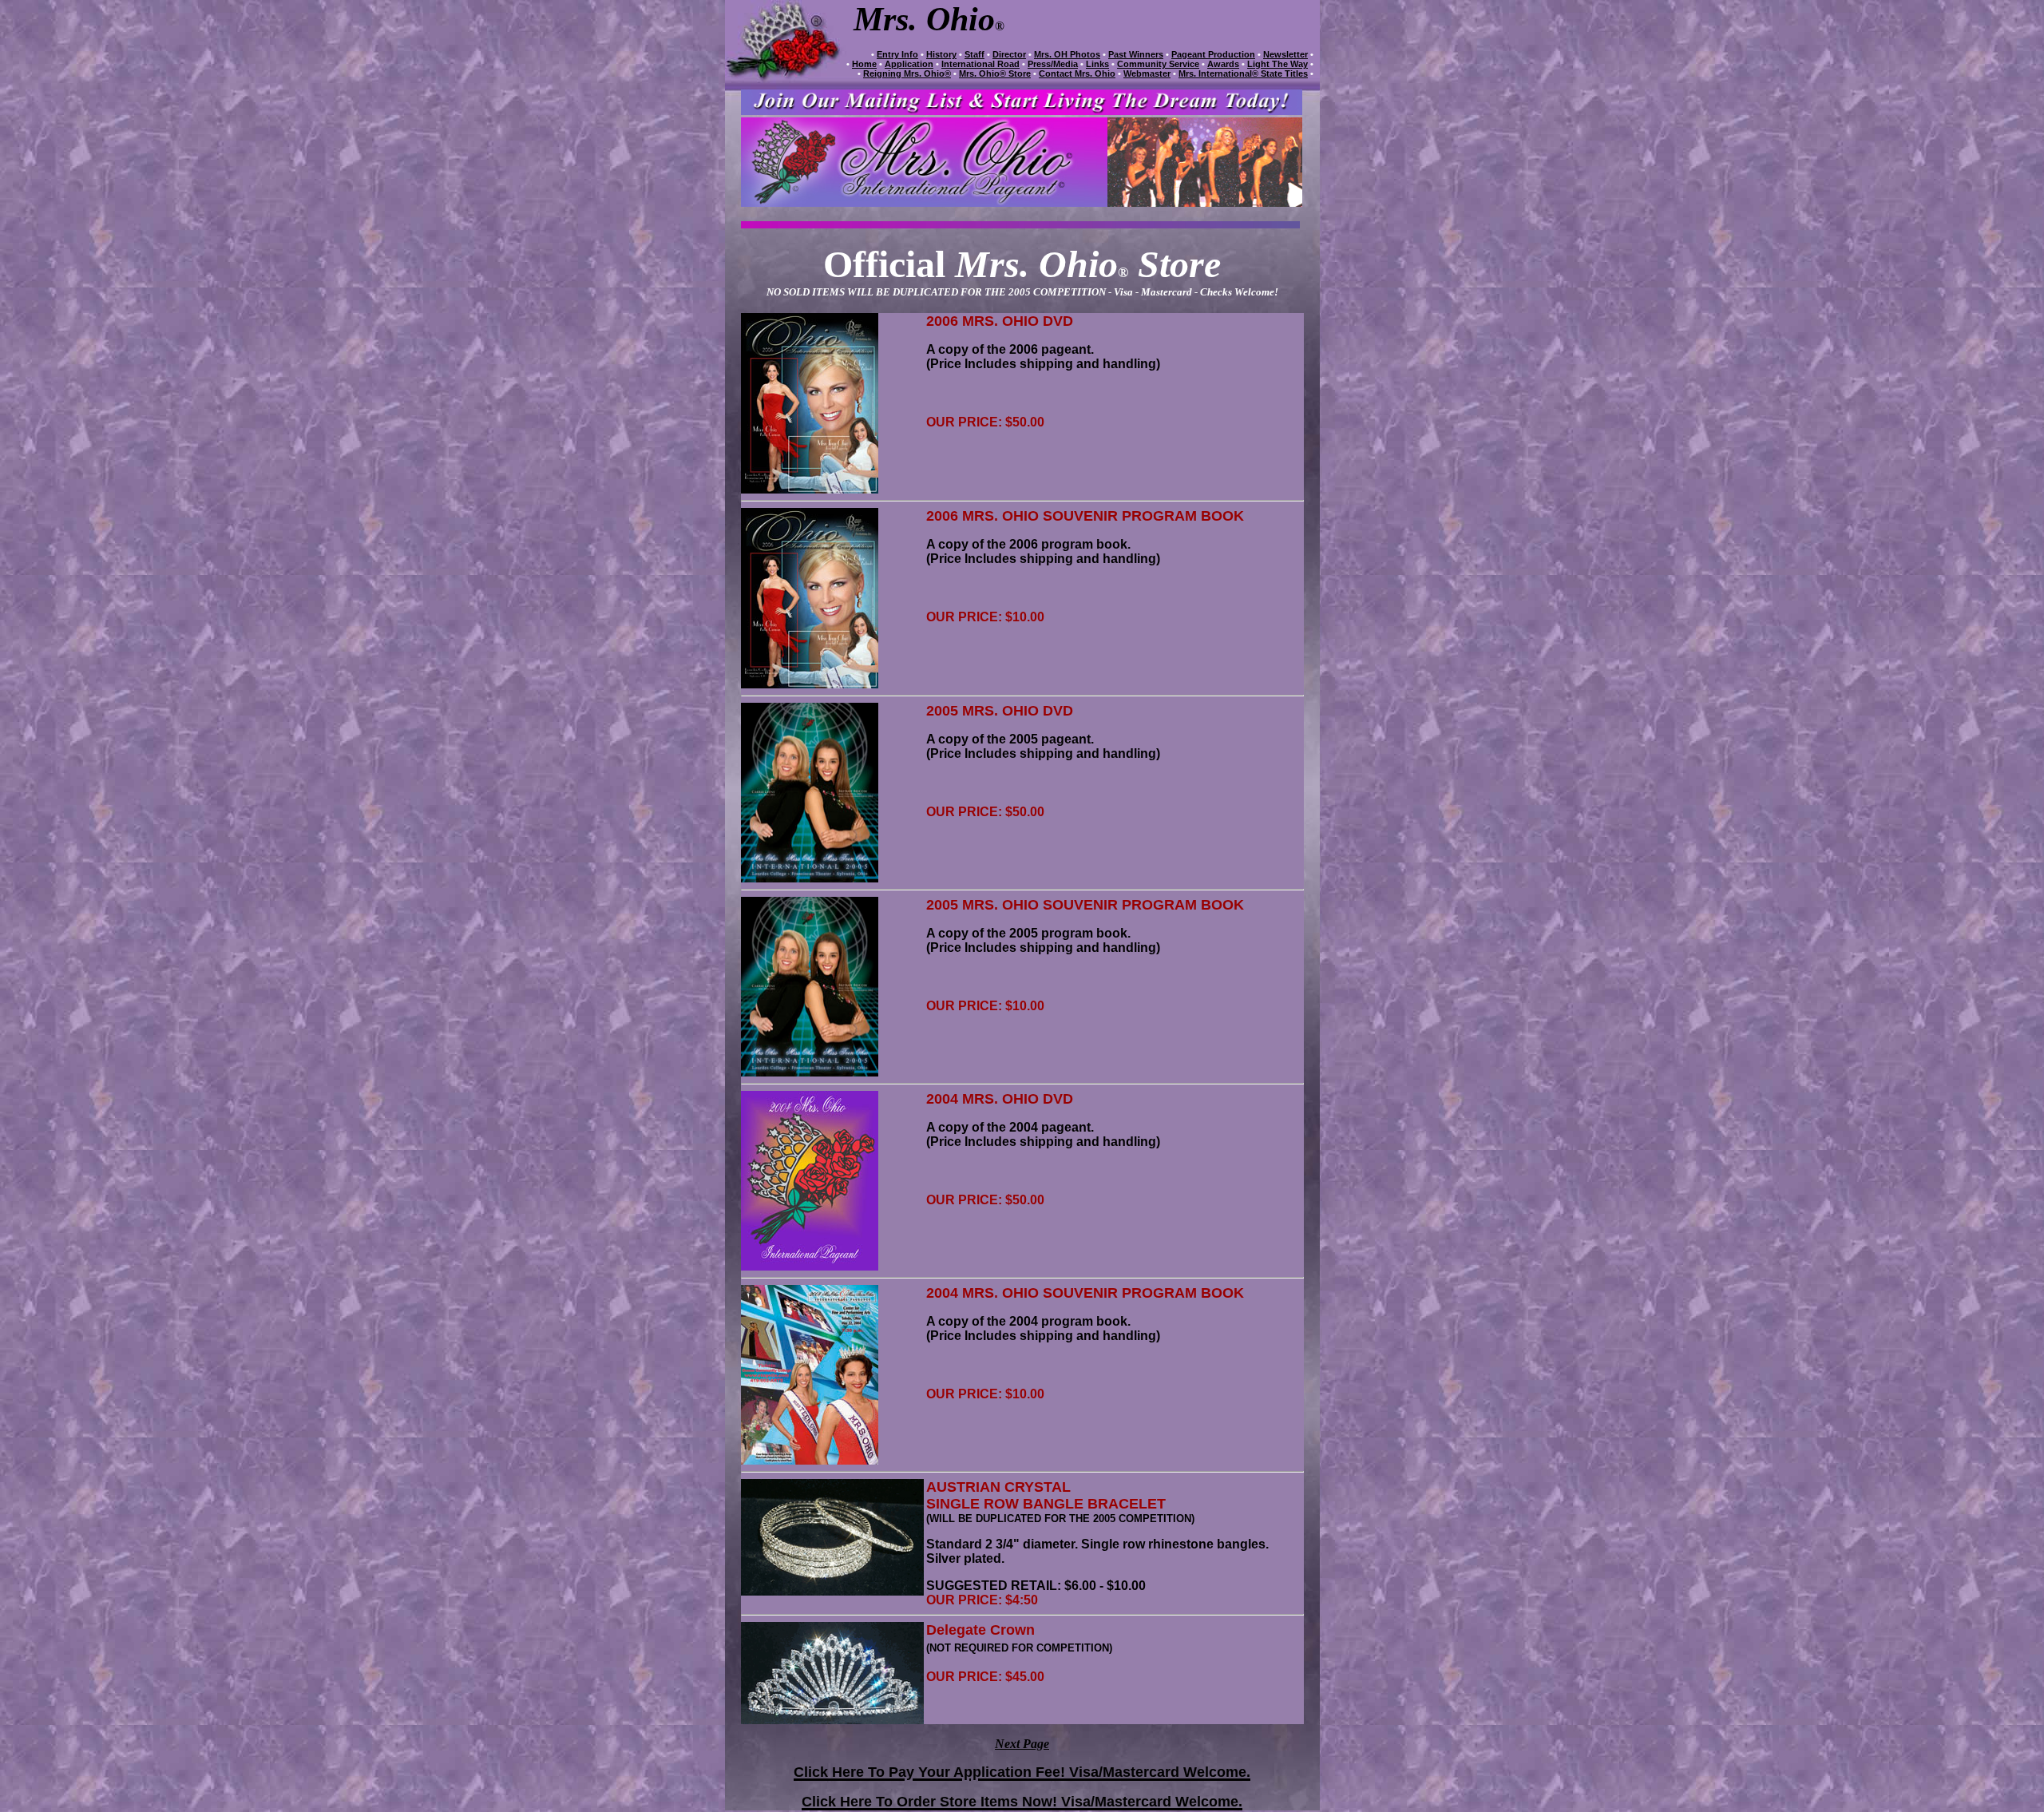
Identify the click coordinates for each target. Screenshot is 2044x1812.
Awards (1223, 64)
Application (909, 64)
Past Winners (1136, 54)
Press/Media (1053, 64)
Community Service (1158, 64)
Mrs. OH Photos (1067, 54)
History (941, 54)
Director (1009, 54)
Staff (974, 54)
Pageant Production (1213, 54)
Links (1097, 64)
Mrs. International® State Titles (1243, 73)
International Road (980, 64)
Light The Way (1277, 64)
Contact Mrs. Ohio (1077, 73)
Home (864, 64)
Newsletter (1285, 54)
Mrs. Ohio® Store (995, 73)
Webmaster (1147, 73)
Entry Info (897, 54)
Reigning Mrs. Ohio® (907, 73)
